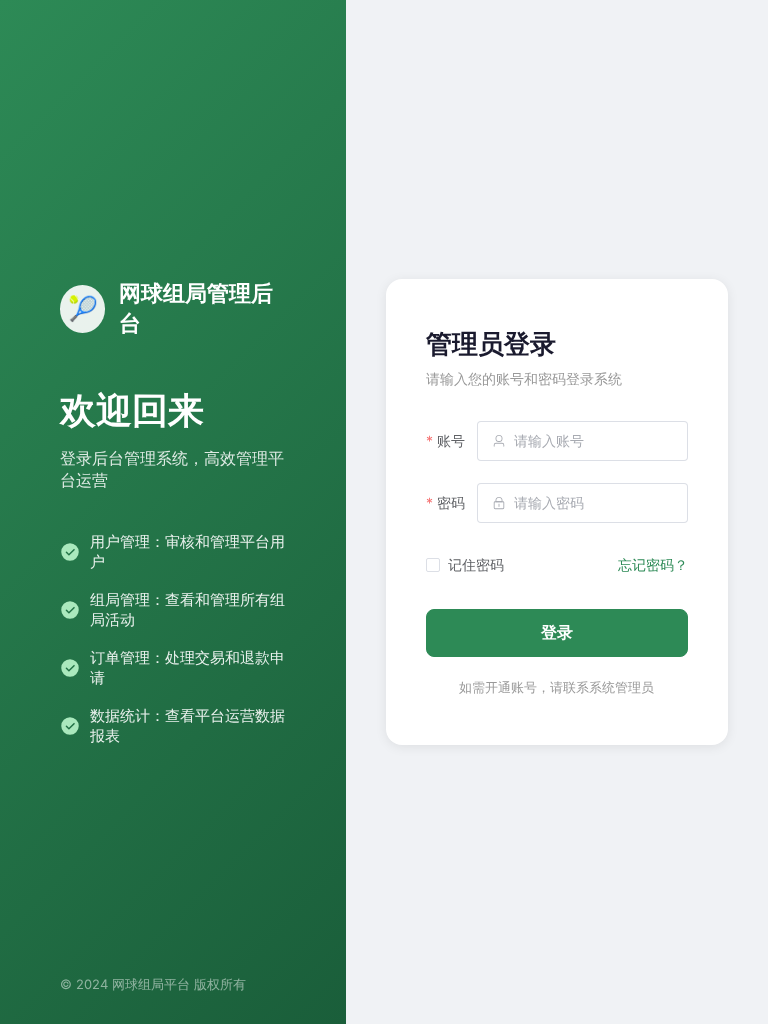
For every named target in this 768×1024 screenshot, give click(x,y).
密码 (451, 502)
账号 (451, 440)
